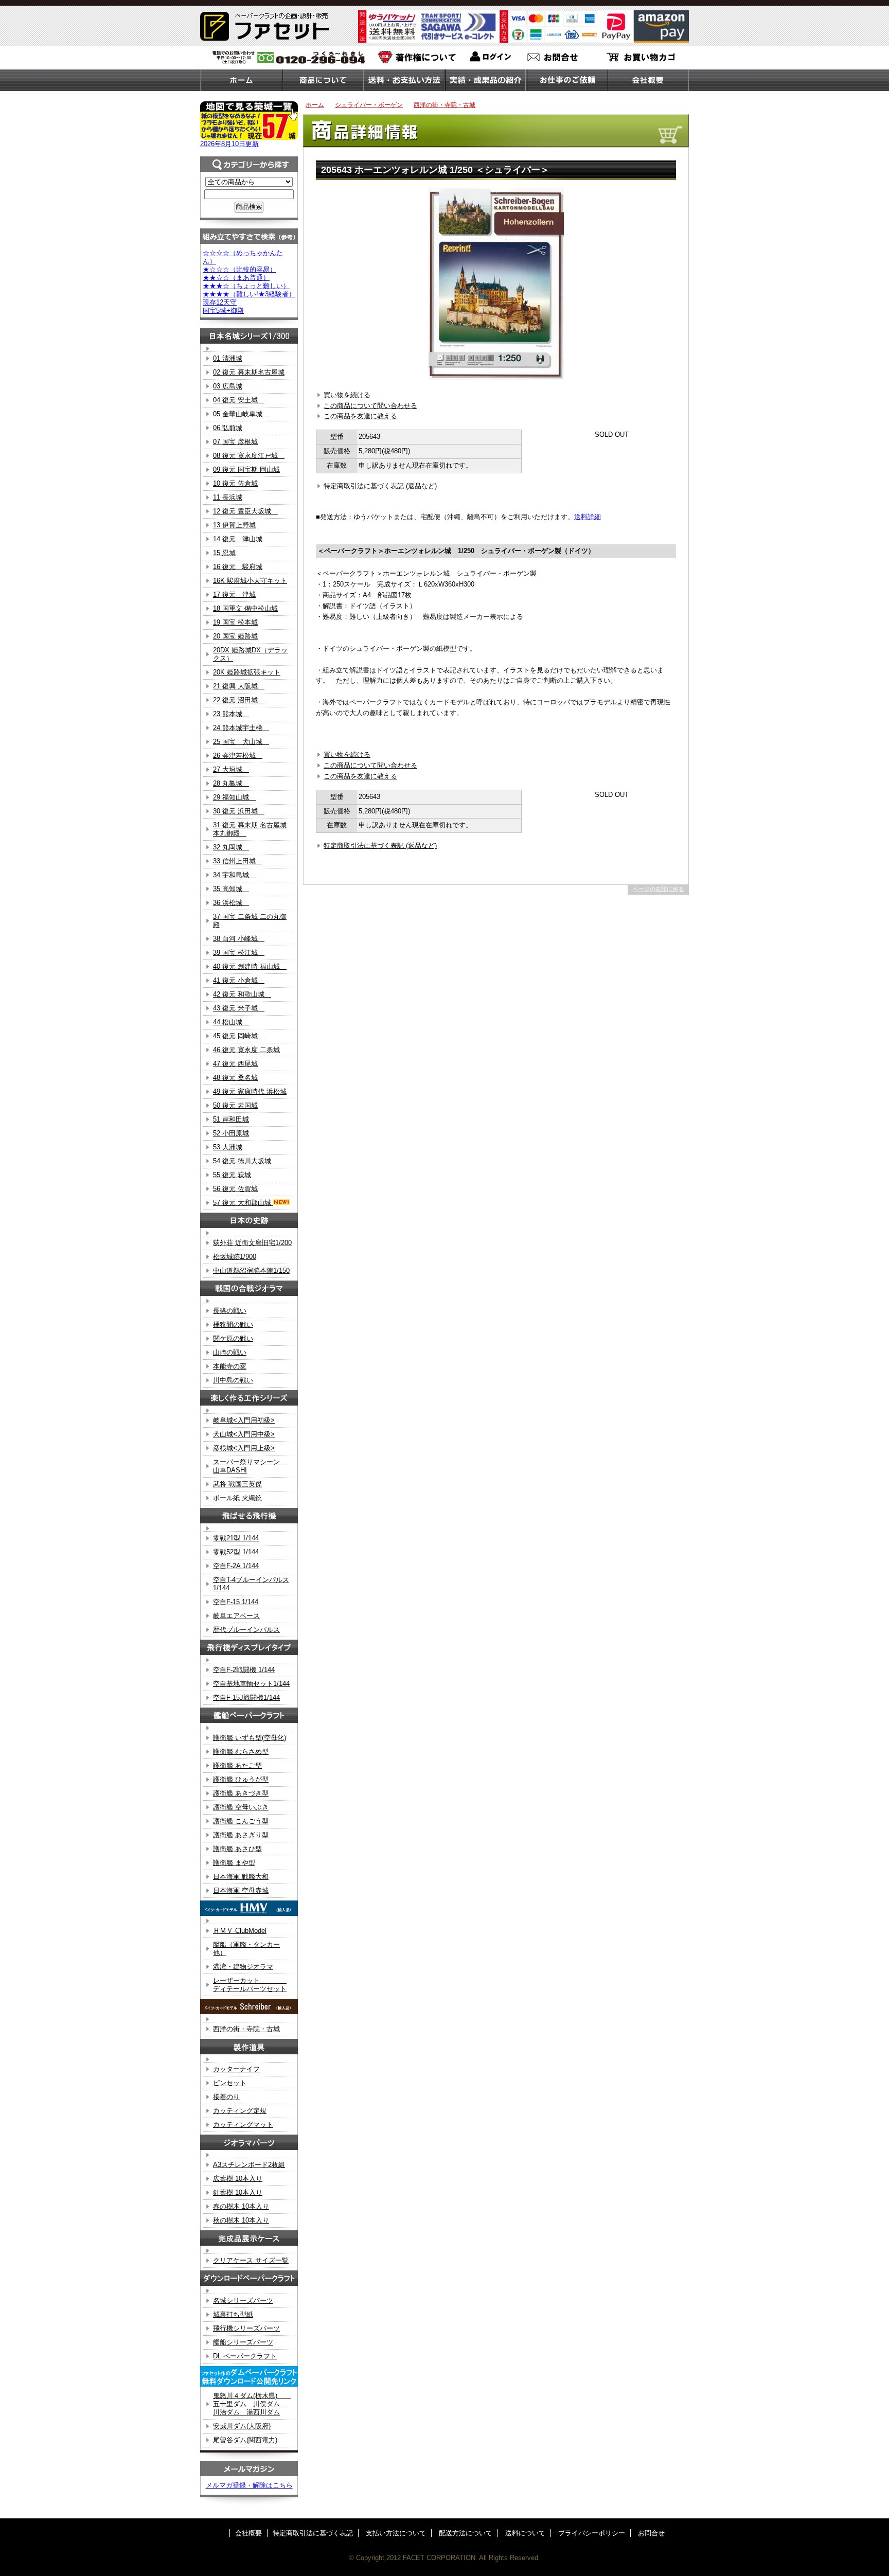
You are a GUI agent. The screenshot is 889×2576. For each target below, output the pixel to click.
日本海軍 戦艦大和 (241, 1877)
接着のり (226, 2097)
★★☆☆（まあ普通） (236, 278)
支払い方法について (396, 2533)
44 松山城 (231, 1022)
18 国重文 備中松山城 (245, 608)
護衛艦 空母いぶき (241, 1807)
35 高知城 (231, 889)
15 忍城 (224, 553)
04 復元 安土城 (239, 400)
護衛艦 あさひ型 (237, 1849)
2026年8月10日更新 (229, 144)
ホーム (315, 105)
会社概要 (248, 2533)
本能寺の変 (230, 1366)
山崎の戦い (230, 1352)
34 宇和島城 (234, 875)
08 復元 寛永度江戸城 (249, 456)
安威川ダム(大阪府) (242, 2426)
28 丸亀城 (231, 783)
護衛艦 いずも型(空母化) (250, 1738)
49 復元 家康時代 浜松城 (250, 1091)
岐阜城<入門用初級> (244, 1420)
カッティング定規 (240, 2111)
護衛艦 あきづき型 (241, 1793)
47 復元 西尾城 (235, 1064)
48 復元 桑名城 (235, 1078)
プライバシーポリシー (592, 2533)
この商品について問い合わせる (370, 406)
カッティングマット (243, 2125)
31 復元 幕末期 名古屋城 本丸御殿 (250, 829)
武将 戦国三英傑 (237, 1484)
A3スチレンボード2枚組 (249, 2165)
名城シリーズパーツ (243, 2300)
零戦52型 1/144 (236, 1552)
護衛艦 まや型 (234, 1863)
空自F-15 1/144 (236, 1602)
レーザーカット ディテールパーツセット (250, 1985)
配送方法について (466, 2533)
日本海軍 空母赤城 (241, 1890)
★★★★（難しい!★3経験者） (249, 294)
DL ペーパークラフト (245, 2356)
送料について (525, 2533)
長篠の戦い (230, 1311)
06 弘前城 (228, 428)
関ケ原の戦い (233, 1338)
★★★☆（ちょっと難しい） (246, 286)
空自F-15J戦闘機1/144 (246, 1698)
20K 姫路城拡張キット (247, 672)
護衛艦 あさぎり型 (241, 1835)
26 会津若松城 (238, 756)
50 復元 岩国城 (235, 1105)
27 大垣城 (231, 769)
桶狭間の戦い (233, 1325)
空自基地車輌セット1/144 (251, 1684)
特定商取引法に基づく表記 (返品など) (380, 486)
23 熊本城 (231, 714)
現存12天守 (220, 302)
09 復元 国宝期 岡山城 (246, 469)
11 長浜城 (228, 497)
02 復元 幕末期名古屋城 (249, 372)
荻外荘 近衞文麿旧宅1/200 (252, 1243)
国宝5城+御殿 (223, 310)
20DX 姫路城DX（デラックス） (250, 654)
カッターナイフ (236, 2069)
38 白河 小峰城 (239, 939)
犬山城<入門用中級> (244, 1434)
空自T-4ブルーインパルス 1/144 (251, 1584)
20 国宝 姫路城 (235, 636)
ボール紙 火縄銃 (237, 1498)
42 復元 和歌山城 (242, 994)
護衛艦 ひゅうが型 (241, 1779)
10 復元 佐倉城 (235, 483)
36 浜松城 (231, 903)
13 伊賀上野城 (234, 525)
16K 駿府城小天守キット (250, 581)
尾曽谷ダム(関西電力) (245, 2440)
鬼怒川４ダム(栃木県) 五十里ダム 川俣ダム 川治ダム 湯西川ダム (252, 2404)
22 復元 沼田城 (239, 700)
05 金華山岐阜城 (241, 414)
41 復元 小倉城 (239, 980)
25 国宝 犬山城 (241, 742)
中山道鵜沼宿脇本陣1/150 (251, 1271)
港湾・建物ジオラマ (243, 1967)
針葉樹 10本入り (238, 2192)
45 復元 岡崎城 (239, 1036)
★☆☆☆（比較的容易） (239, 269)
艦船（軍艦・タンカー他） (246, 1949)
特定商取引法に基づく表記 (313, 2533)
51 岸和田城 (231, 1119)
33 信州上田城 (238, 861)
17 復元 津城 (234, 594)
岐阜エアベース (236, 1616)
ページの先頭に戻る (658, 889)
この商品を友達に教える (360, 416)
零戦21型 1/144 (236, 1538)
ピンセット (230, 2083)
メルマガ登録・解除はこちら (249, 2485)
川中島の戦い (233, 1380)
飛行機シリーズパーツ (246, 2328)
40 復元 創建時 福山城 (250, 966)
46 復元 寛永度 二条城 (246, 1050)
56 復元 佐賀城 (235, 1189)
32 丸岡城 (231, 847)
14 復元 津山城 (238, 539)
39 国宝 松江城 (239, 953)
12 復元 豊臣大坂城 (245, 511)
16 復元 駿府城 (238, 567)
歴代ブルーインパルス (246, 1630)
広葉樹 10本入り (238, 2179)
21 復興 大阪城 (239, 686)
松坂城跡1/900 (235, 1257)
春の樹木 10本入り (241, 2206)
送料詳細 (588, 517)
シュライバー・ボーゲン (369, 105)
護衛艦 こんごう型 (241, 1821)
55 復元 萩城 (232, 1175)
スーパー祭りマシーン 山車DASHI (250, 1466)
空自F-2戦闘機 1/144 (244, 1670)
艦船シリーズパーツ (243, 2342)
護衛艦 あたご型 (237, 1765)
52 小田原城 (231, 1133)
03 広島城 (228, 386)
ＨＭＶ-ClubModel (240, 1931)
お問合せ (651, 2533)
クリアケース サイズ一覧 (251, 2260)
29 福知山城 (234, 797)
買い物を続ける (347, 395)
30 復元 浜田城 (239, 811)
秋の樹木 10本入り (241, 2220)
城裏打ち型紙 (233, 2314)
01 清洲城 (228, 358)
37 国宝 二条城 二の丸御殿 (250, 921)
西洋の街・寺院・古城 (444, 105)
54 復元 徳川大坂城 (242, 1161)
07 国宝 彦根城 (235, 442)
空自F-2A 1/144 (236, 1566)
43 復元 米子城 (239, 1008)
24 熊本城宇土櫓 (241, 728)
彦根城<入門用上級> (244, 1448)
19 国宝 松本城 (235, 622)
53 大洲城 (228, 1147)
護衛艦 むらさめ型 (241, 1752)
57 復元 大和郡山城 (243, 1203)
